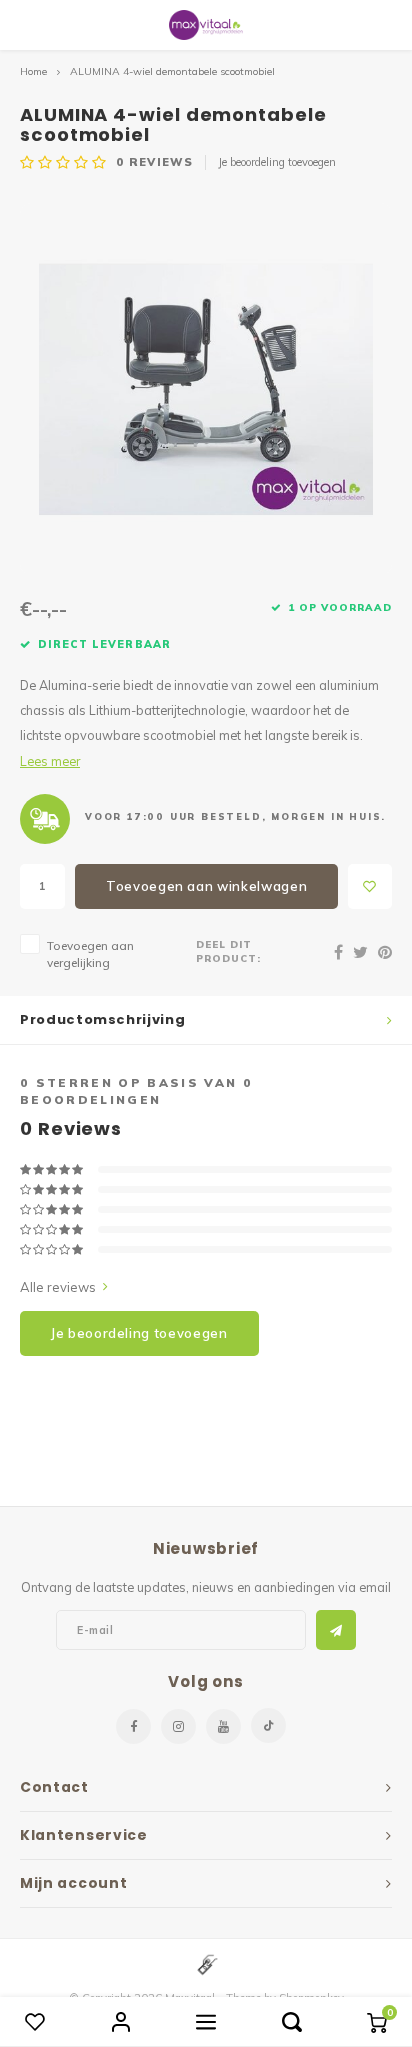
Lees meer (50, 761)
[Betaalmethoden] (206, 1964)
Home (33, 71)
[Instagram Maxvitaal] (178, 1726)
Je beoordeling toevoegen (277, 162)
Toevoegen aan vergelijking (90, 954)
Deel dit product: (228, 951)
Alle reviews (58, 1287)
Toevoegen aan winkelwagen (206, 886)
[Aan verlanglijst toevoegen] (370, 886)
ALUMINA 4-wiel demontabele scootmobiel (172, 71)
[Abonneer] (336, 1630)
